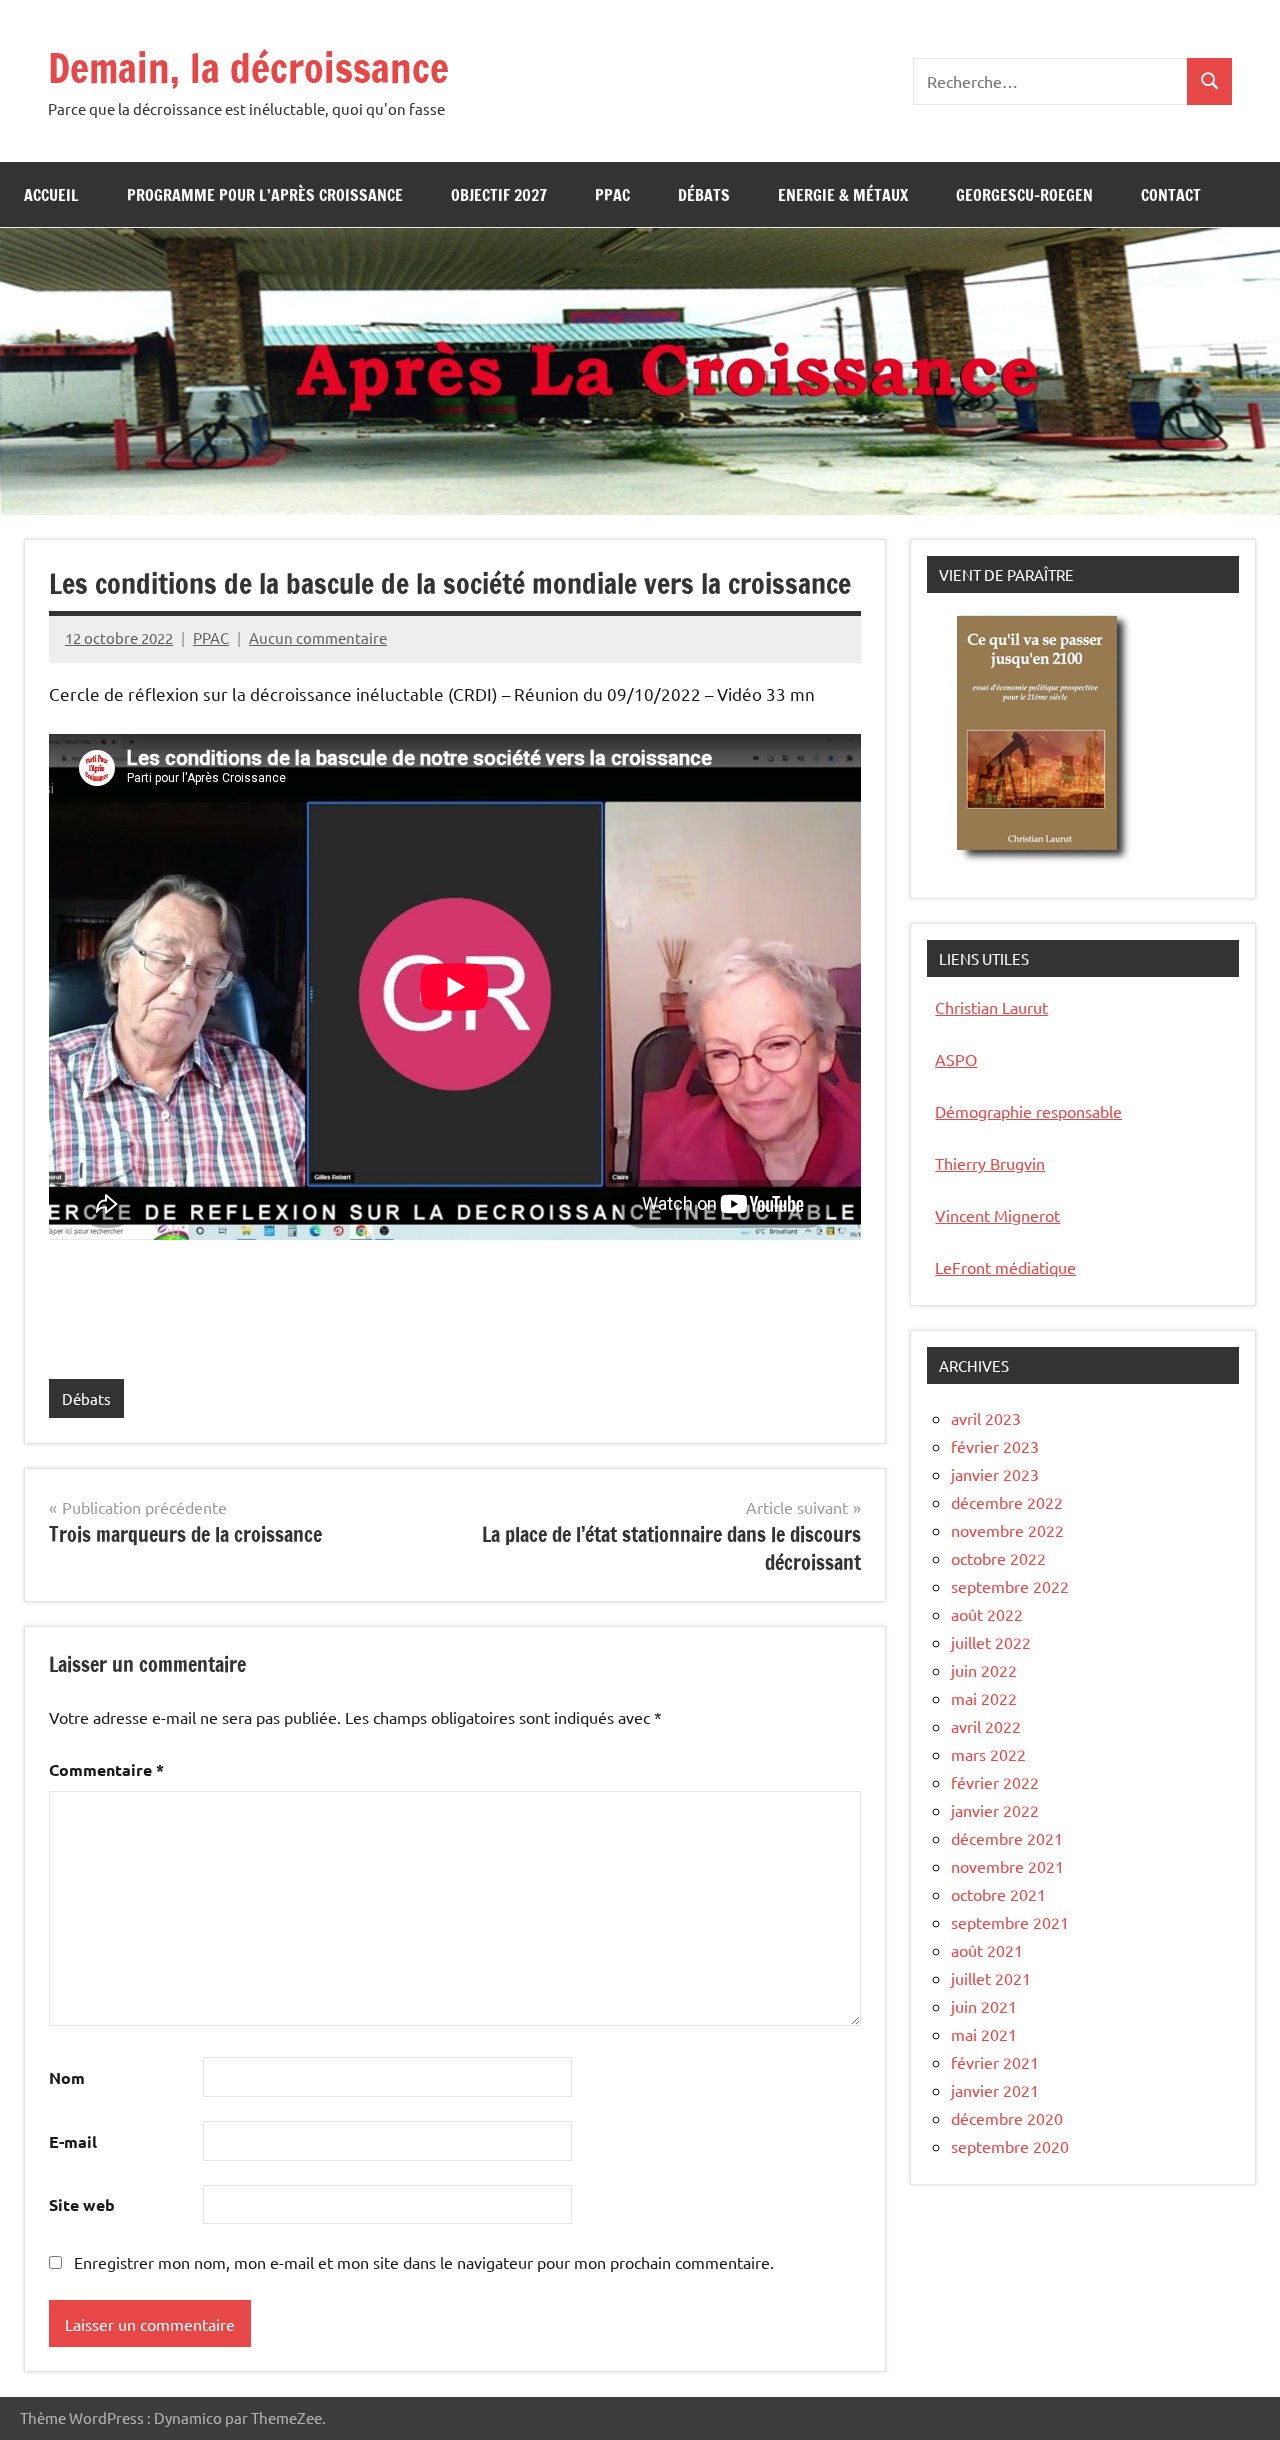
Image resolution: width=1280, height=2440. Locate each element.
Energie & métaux (843, 195)
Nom (67, 2077)
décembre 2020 (1007, 2118)
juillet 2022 (991, 1642)
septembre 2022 (1010, 1586)
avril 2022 (986, 1726)
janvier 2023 (995, 1474)
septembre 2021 (1010, 1922)
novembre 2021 (1007, 1866)
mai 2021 (984, 2034)
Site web (82, 2204)
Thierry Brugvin (990, 1163)
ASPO (956, 1059)
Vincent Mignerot (997, 1215)
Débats (704, 195)
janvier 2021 (995, 2090)
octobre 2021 (998, 1894)
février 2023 (995, 1446)
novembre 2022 (1007, 1530)
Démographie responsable (1028, 1111)
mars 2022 (988, 1754)
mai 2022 (984, 1698)
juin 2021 (984, 2006)
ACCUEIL (51, 195)
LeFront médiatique (1005, 1267)
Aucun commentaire (318, 637)
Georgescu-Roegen (1024, 195)
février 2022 (995, 1782)
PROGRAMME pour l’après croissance (265, 195)
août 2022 (987, 1614)
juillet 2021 (991, 1978)
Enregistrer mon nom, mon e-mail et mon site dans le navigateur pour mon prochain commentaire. (424, 2262)
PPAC (612, 195)
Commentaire (106, 1769)
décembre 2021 (1007, 1838)
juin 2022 (984, 1670)
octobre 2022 (998, 1558)
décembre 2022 (1007, 1502)
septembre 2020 (1010, 2146)
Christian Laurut (991, 1007)
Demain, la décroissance (248, 67)
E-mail (73, 2141)
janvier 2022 (995, 1810)
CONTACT (1171, 195)
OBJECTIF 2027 (499, 195)
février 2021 (995, 2062)
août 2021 (987, 1950)
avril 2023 (986, 1418)
